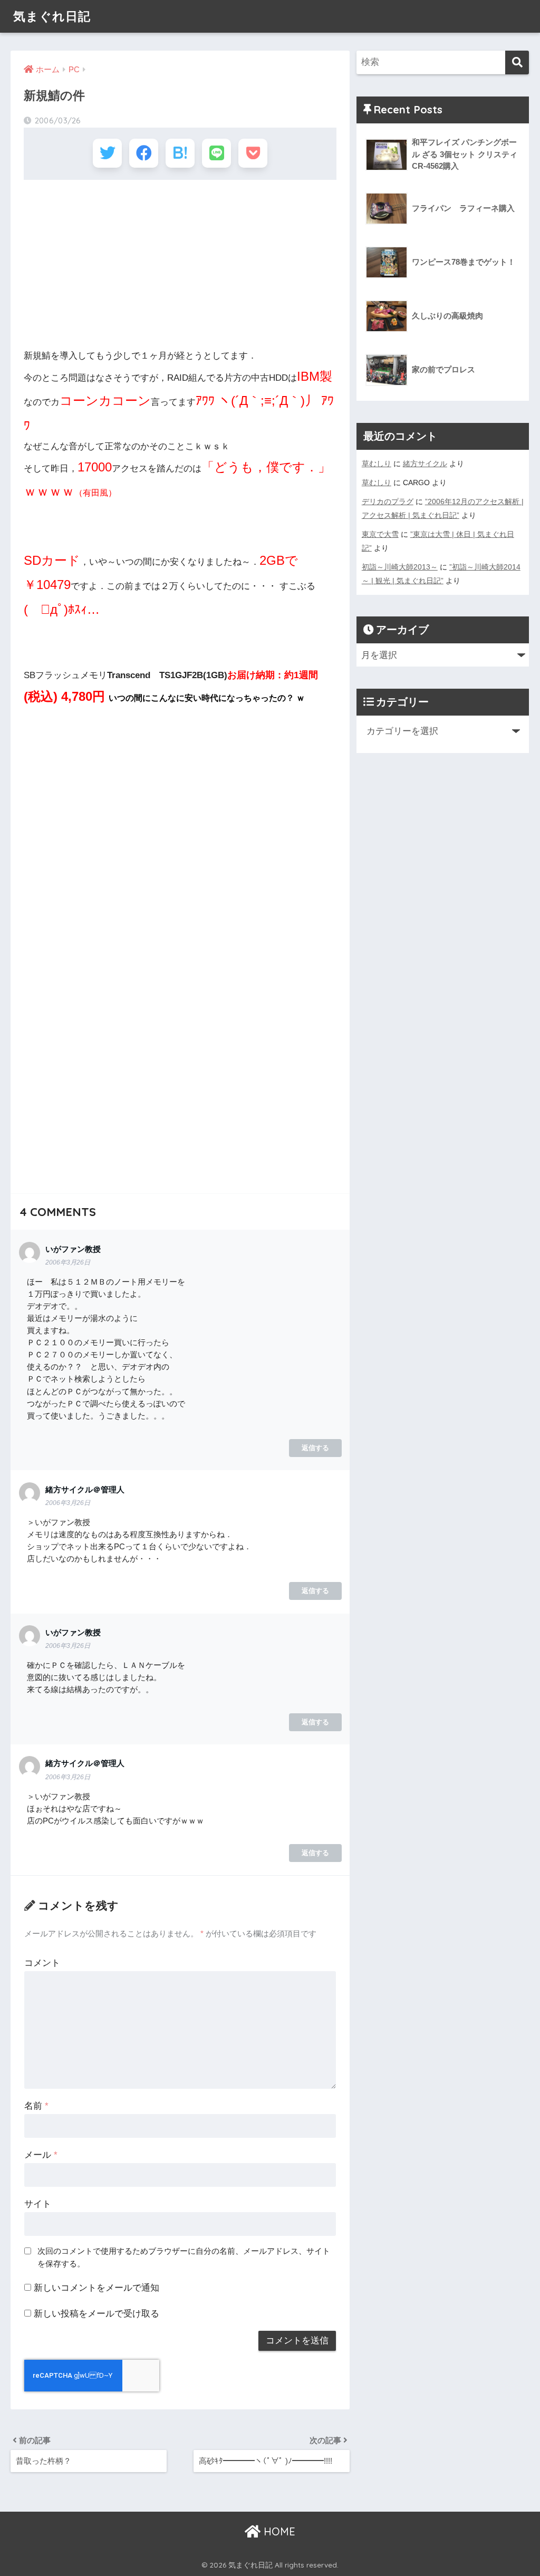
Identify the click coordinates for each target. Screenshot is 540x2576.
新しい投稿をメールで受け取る (97, 2314)
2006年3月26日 (68, 1262)
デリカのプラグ (388, 501)
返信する (315, 1448)
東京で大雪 (380, 534)
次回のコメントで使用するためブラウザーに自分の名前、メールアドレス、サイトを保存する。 (184, 2257)
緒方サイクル (425, 464)
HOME (278, 2531)
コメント (42, 1963)
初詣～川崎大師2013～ (400, 567)
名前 (36, 2106)
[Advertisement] (180, 264)
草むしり (377, 464)
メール (41, 2155)
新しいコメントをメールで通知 (97, 2288)
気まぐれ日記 (52, 16)
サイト (38, 2204)
